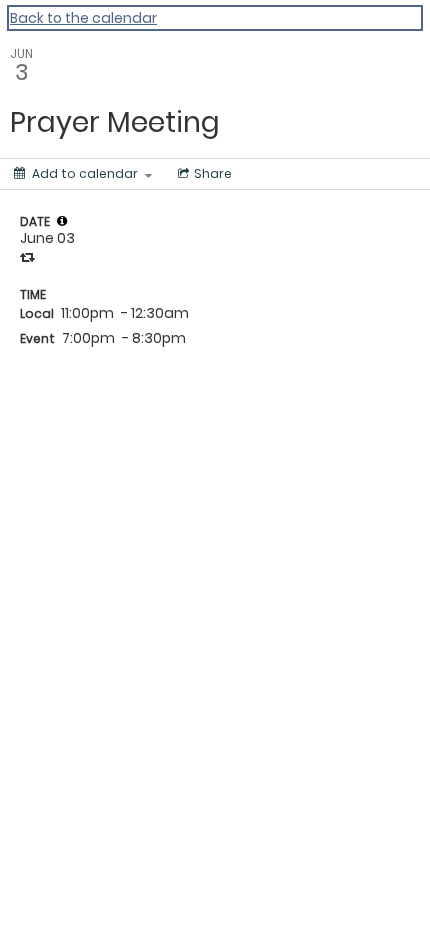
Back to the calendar (83, 18)
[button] (62, 221)
